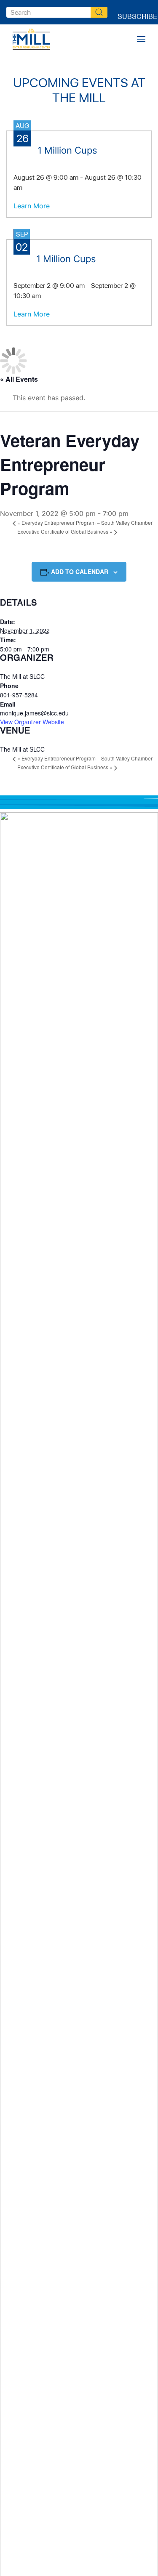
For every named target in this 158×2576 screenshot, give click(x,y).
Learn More (32, 206)
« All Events (19, 379)
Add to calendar (80, 572)
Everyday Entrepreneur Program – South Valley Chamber (85, 522)
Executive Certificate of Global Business (65, 531)
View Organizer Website (32, 722)
